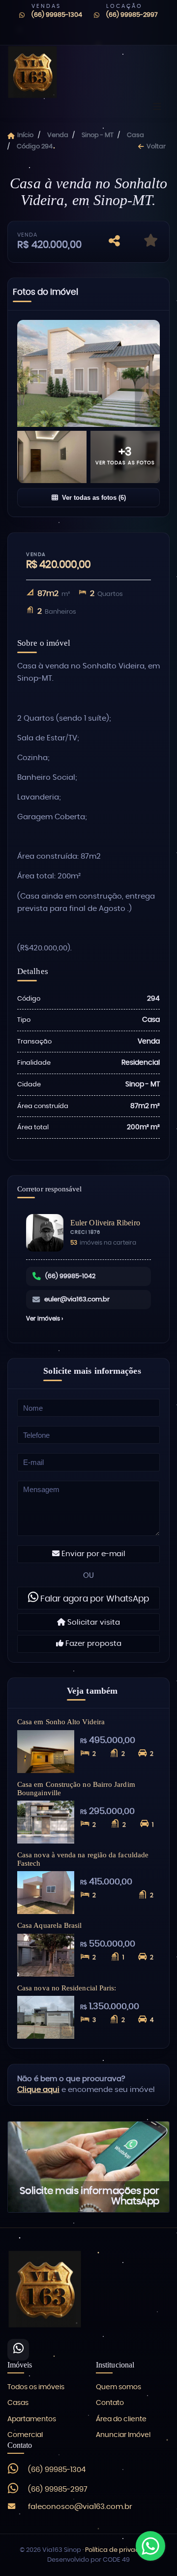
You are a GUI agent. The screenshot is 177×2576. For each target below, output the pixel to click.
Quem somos (118, 2387)
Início (25, 135)
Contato (110, 2403)
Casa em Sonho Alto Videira (61, 1722)
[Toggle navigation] (157, 107)
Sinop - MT (98, 135)
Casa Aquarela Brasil (50, 1925)
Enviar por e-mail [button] (92, 1554)
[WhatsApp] (18, 2350)
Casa (135, 135)
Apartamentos (32, 2419)
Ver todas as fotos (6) (94, 498)
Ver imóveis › (44, 1319)
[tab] (45, 294)
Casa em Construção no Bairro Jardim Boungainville (76, 1788)
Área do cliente (121, 2419)
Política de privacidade (121, 2550)
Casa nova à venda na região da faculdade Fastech (83, 1859)
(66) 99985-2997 (132, 15)
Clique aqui (38, 2090)
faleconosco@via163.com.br (80, 2507)
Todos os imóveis (36, 2387)
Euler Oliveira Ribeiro (105, 1223)
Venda (58, 135)
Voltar (156, 147)
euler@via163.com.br (77, 1300)
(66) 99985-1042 (70, 1276)
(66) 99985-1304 (57, 15)
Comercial (25, 2435)
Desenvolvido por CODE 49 (88, 2560)
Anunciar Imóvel (123, 2435)
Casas (18, 2403)
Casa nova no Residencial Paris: (67, 1988)
